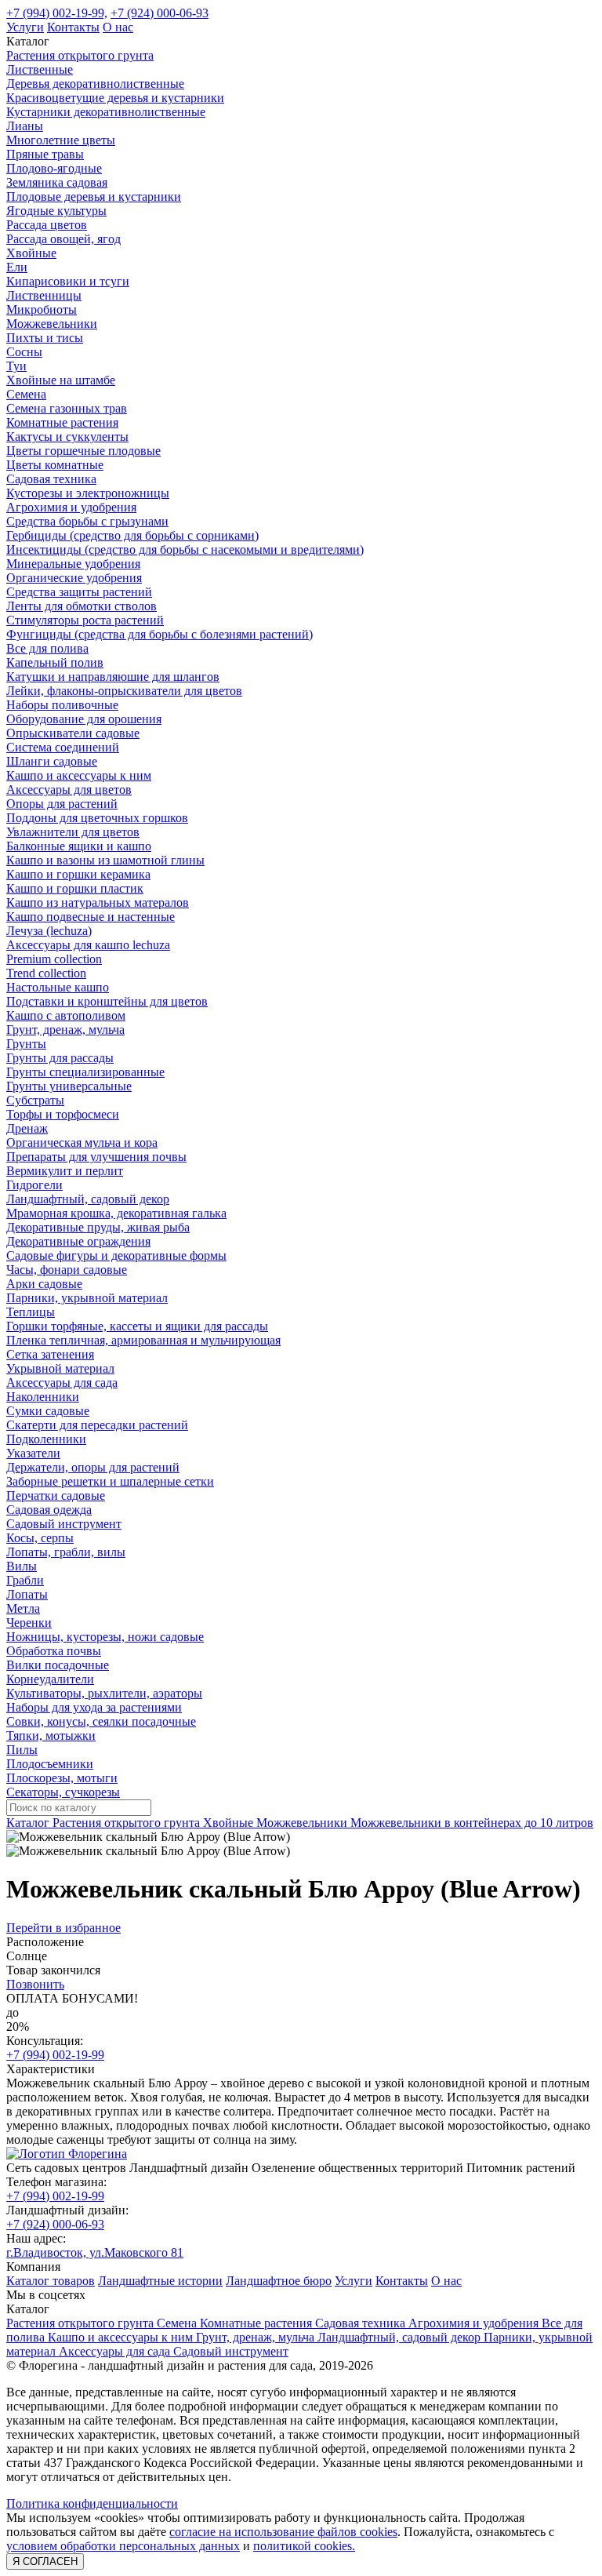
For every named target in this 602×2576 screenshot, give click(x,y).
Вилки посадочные (58, 1665)
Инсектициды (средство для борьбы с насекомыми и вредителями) (185, 549)
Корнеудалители (50, 1679)
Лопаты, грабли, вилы (66, 1552)
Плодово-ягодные (54, 168)
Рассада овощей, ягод (63, 239)
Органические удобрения (74, 578)
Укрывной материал (60, 1368)
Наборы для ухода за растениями (94, 1707)
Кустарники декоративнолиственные (106, 112)
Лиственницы (44, 295)
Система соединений (63, 747)
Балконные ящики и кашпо (79, 846)
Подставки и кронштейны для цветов (107, 1001)
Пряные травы (45, 154)
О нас (118, 27)
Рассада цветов (47, 225)
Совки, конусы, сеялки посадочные (101, 1721)
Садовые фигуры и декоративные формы (116, 1255)
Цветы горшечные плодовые (83, 451)
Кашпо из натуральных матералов (98, 902)
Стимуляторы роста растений (85, 620)
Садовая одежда (49, 1510)
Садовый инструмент (64, 1524)
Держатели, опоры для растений (93, 1467)
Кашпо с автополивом (66, 1015)
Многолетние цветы (61, 140)
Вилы (22, 1566)
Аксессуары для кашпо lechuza (88, 945)
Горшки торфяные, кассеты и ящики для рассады (137, 1326)
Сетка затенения (50, 1354)
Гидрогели (34, 1185)
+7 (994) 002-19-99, (57, 13)
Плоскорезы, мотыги (62, 1778)
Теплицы (31, 1312)
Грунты (26, 1044)
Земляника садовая (57, 182)
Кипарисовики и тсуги (68, 281)
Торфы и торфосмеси (63, 1114)
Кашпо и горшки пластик (75, 888)
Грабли (25, 1580)
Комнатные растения (62, 422)
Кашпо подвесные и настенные (91, 917)
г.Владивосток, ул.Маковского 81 (95, 2252)
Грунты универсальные (69, 1086)
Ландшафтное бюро (279, 2281)
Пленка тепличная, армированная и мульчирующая (143, 1340)
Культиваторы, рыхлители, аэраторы (104, 1693)
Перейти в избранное (63, 1928)
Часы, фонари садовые (67, 1270)
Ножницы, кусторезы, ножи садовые (105, 1637)
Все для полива (47, 648)
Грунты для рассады (60, 1058)
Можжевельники (52, 324)
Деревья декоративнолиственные (95, 84)
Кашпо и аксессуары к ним (79, 775)
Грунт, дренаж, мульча (65, 1030)
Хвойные (31, 253)
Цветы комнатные (55, 465)
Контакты (73, 27)
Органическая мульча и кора (82, 1142)
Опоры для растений (62, 804)
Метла (23, 1608)
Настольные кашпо (58, 987)
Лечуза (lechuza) (49, 931)
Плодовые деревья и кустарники (94, 196)
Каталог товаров (51, 2281)
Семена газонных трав (67, 408)
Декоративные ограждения (78, 1241)
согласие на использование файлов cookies (283, 2532)
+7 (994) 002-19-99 (55, 2055)
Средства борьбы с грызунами (87, 521)
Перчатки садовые (56, 1495)
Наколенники (43, 1397)
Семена (26, 394)
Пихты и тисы (45, 338)
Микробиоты (42, 309)
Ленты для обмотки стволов (82, 606)
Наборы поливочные (62, 705)
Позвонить (35, 1984)
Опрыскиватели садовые (73, 733)
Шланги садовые (52, 761)
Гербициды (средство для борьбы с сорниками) (132, 535)
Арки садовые (44, 1284)
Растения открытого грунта (80, 55)
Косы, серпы (40, 1538)
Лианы (25, 126)
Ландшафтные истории (160, 2281)
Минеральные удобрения (73, 564)
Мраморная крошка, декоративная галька (116, 1213)
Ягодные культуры (56, 211)
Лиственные (40, 69)
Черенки (29, 1623)
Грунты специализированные (85, 1072)
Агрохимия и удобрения (71, 507)
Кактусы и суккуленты (67, 437)
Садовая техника (51, 479)
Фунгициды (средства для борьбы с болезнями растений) (160, 634)
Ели (17, 267)
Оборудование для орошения (84, 719)
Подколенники (46, 1439)
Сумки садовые (48, 1411)
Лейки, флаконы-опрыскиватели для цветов (124, 691)
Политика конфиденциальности (92, 2503)
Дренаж (27, 1128)
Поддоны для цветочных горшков (97, 818)
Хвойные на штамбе (61, 380)
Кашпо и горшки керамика (78, 874)
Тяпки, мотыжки (51, 1736)
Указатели (33, 1453)
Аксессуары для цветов (69, 790)
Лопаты (27, 1594)
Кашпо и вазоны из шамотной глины (105, 860)
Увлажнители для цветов (73, 832)
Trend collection (46, 973)
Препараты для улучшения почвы (96, 1157)
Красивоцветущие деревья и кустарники (115, 98)
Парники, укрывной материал (87, 1298)
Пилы (22, 1750)
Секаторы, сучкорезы (63, 1792)
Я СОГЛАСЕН (45, 2561)
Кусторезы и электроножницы (88, 493)
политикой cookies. (304, 2546)
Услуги (25, 27)
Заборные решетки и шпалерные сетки (110, 1481)
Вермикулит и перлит (65, 1171)
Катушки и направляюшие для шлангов (113, 677)
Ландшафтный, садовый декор (88, 1199)
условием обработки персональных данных (123, 2546)
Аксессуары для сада (62, 1383)
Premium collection (54, 959)
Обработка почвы (54, 1651)
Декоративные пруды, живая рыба (98, 1227)
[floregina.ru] (67, 2154)
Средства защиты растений (79, 592)
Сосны (24, 352)
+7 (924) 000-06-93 (160, 13)
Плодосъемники (50, 1764)
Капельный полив (55, 662)
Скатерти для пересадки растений (97, 1425)
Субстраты (35, 1100)
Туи (16, 366)
